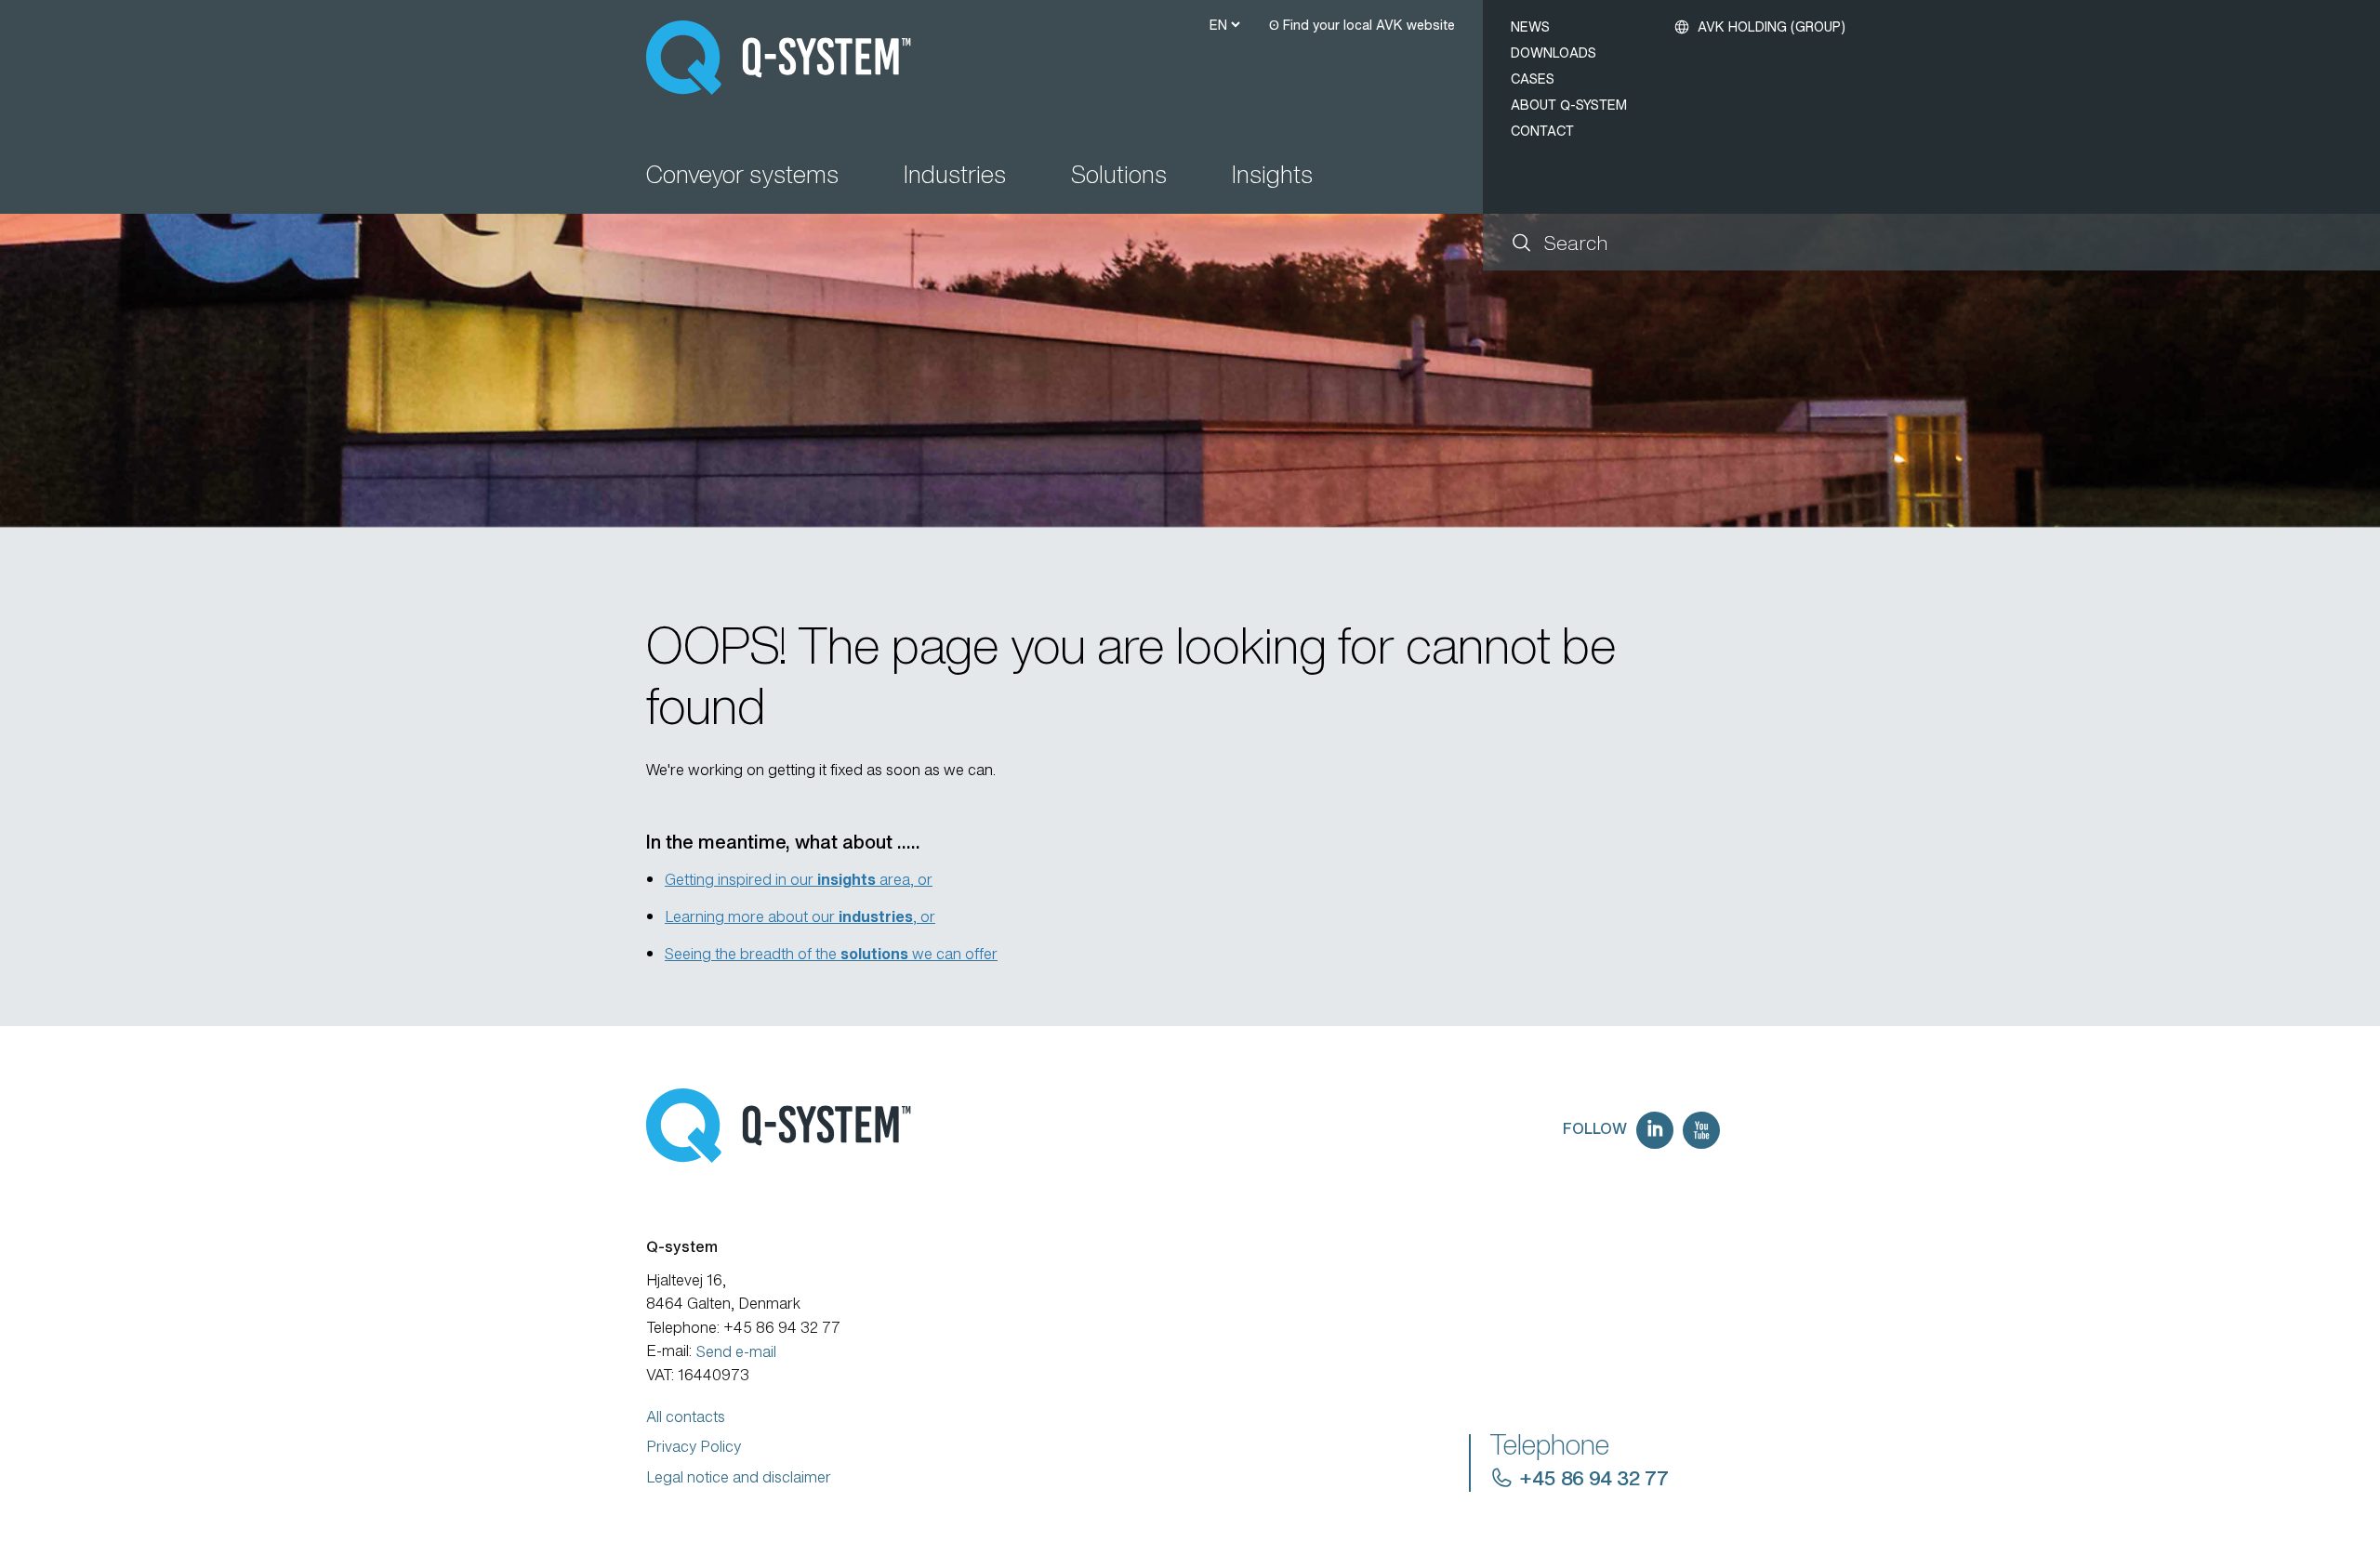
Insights (1272, 176)
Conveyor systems (742, 176)
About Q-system (1569, 105)
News (1530, 26)
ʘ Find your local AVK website (1362, 25)
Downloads (1554, 53)
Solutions (1119, 176)
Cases (1533, 79)
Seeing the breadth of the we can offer (831, 954)
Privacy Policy (694, 1446)
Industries (955, 176)
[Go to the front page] (787, 58)
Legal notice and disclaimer (739, 1477)
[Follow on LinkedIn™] (1655, 1130)
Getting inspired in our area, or (799, 879)
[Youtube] (1701, 1130)
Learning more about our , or (800, 916)
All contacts (686, 1416)
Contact (1542, 131)
